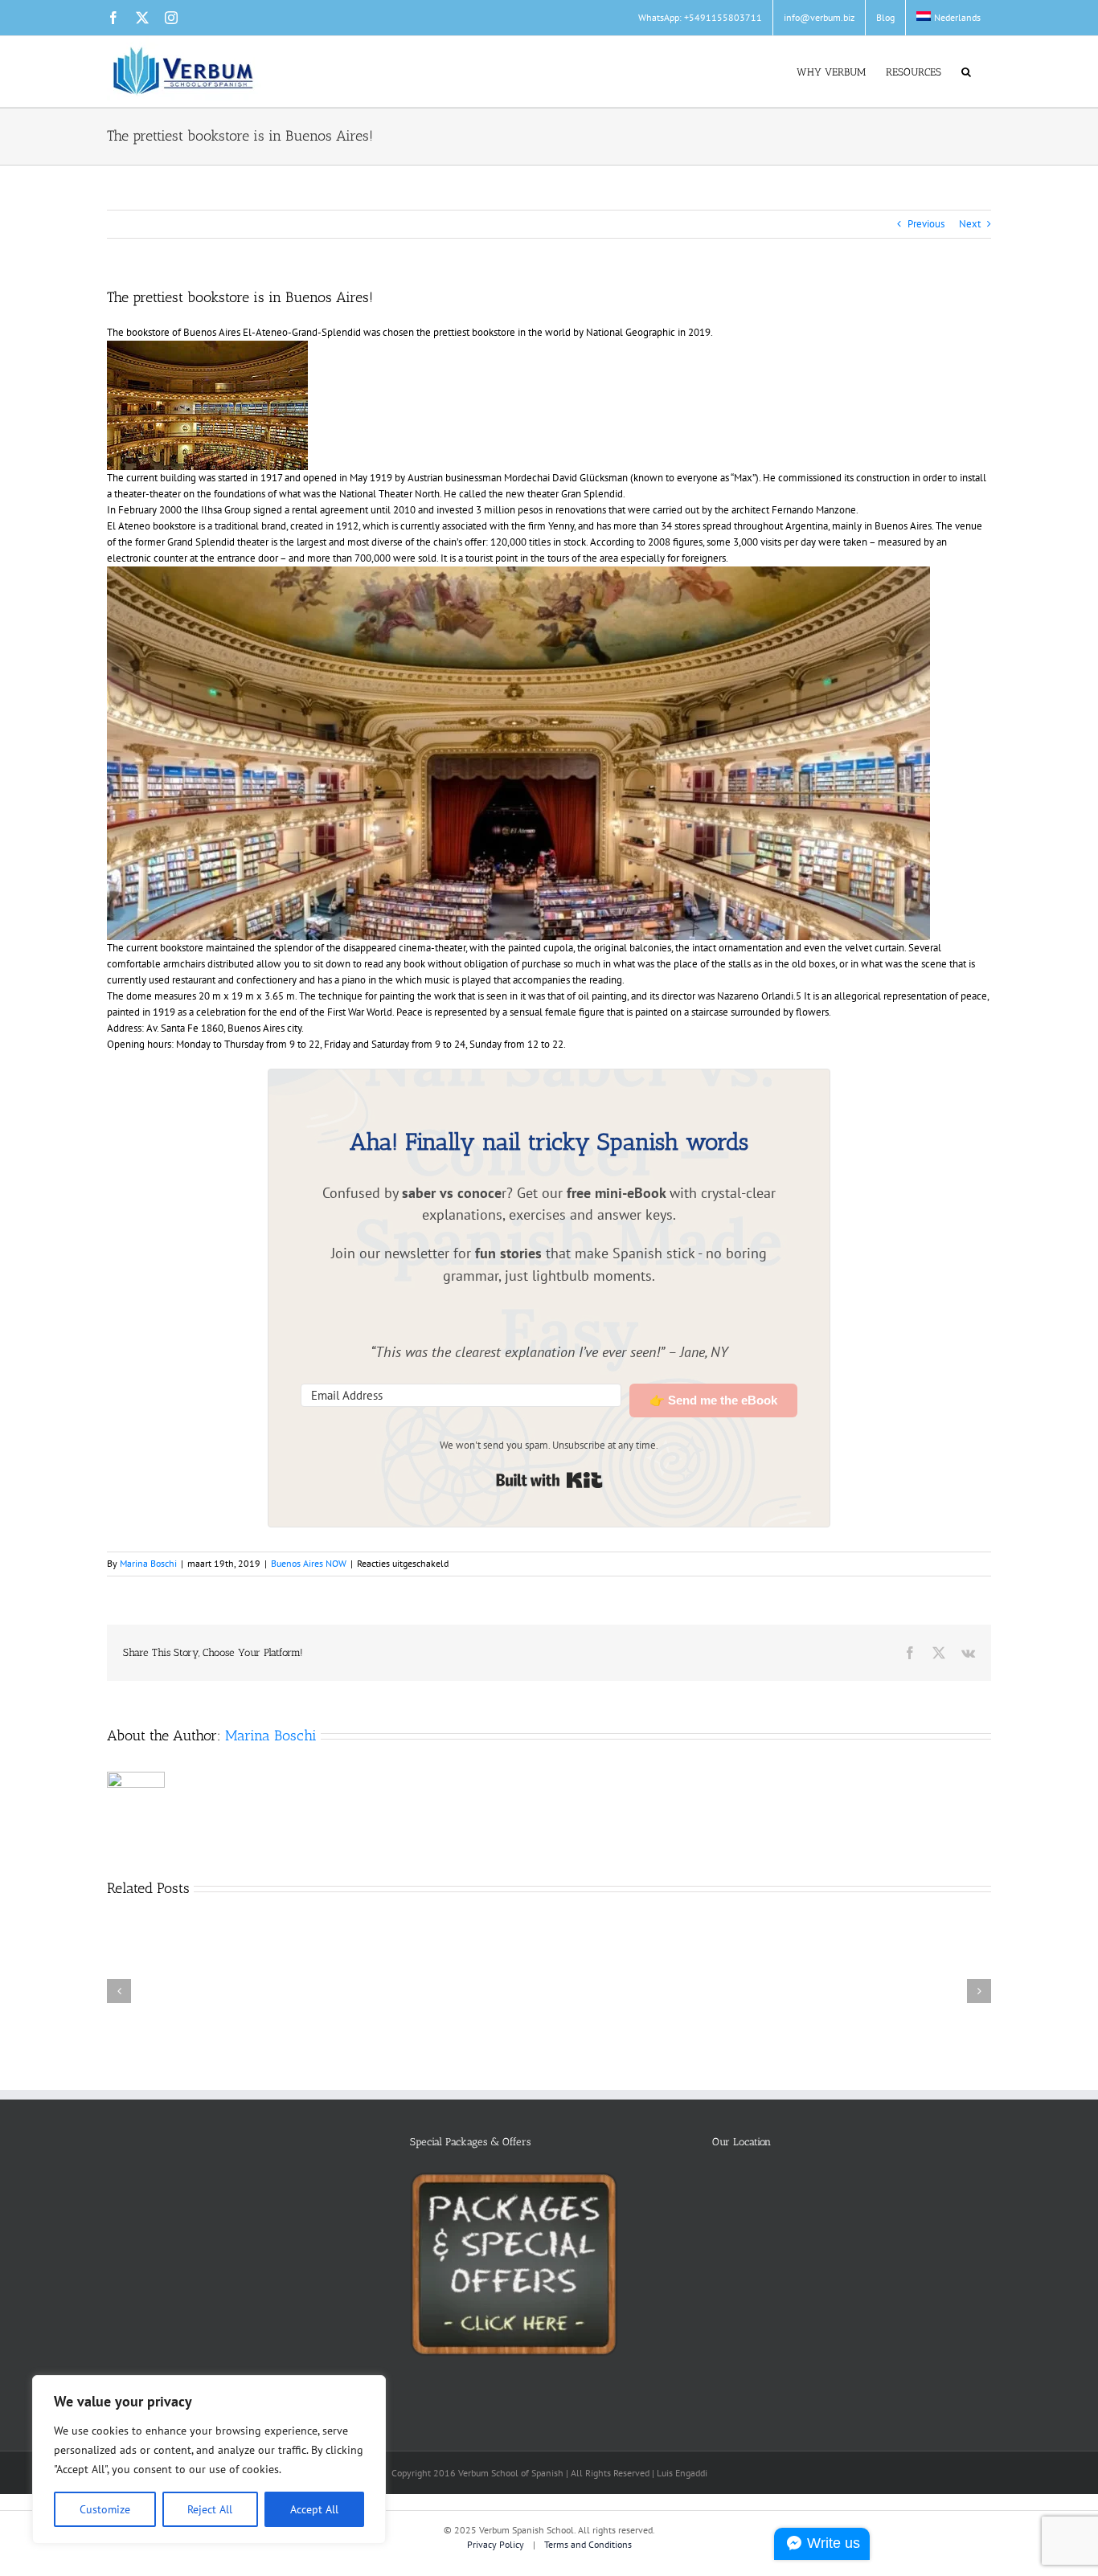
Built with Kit (549, 1480)
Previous (926, 224)
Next (970, 224)
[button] (966, 71)
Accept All (314, 2509)
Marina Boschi (148, 1563)
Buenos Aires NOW (309, 1563)
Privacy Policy (497, 2544)
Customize (105, 2509)
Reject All (210, 2509)
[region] (209, 2459)
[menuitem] (948, 18)
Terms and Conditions (588, 2544)
